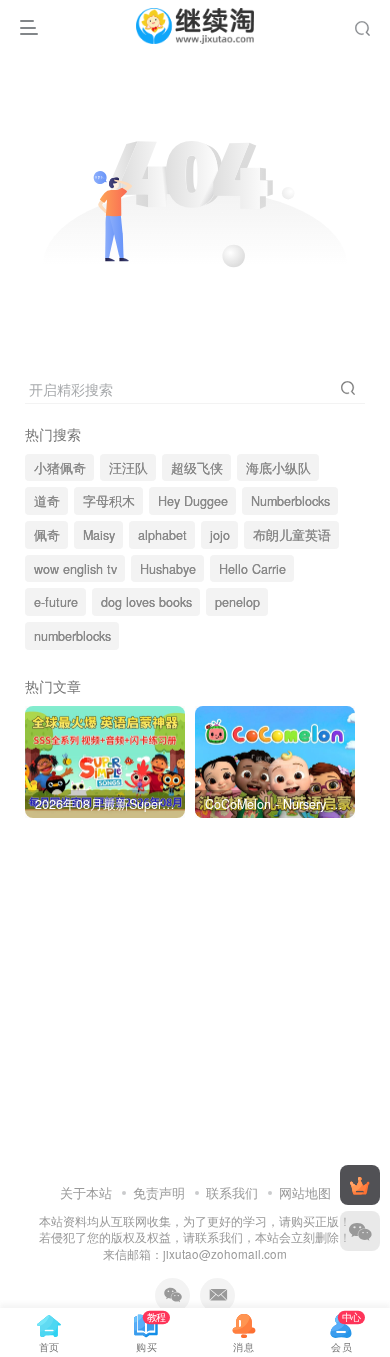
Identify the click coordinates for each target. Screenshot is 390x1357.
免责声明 (159, 1192)
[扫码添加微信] (360, 1231)
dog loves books (146, 602)
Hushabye (168, 569)
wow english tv (75, 569)
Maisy (99, 535)
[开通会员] (360, 1185)
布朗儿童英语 (292, 535)
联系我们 (232, 1192)
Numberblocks (290, 501)
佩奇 (47, 535)
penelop (237, 602)
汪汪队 (128, 468)
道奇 (47, 501)
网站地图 (305, 1192)
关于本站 (86, 1192)
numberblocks (72, 636)
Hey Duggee (193, 501)
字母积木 (109, 501)
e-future (56, 602)
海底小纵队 (278, 468)
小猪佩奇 (60, 468)
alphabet (162, 535)
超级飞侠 (197, 468)
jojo (220, 535)
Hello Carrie (252, 569)
